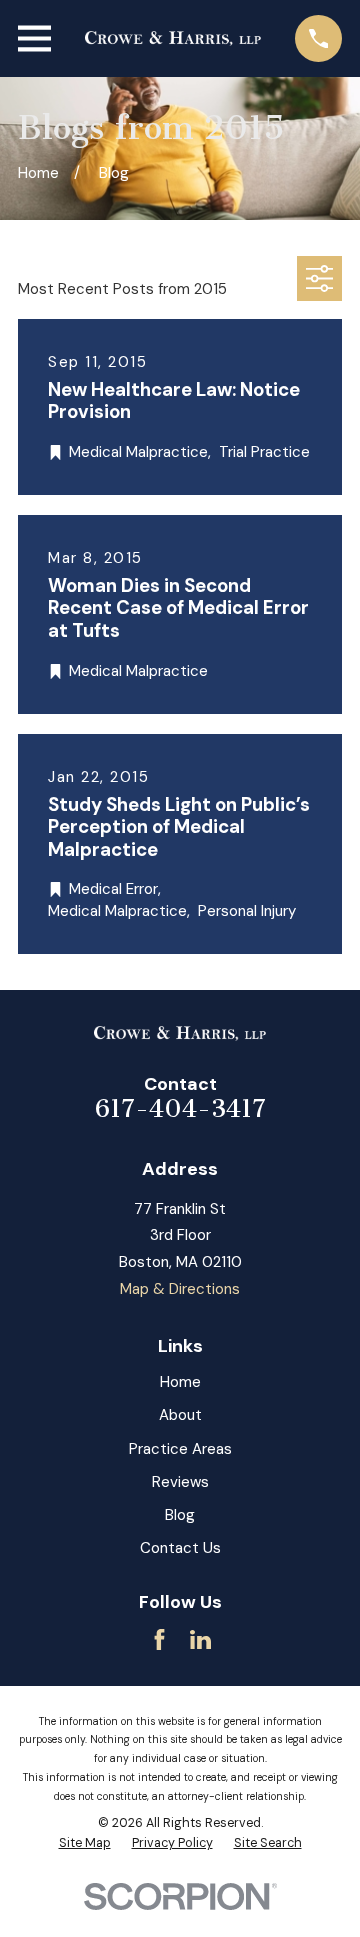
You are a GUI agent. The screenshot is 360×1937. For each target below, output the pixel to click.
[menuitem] (85, 1844)
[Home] (173, 38)
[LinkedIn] (200, 1639)
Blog (180, 1515)
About (180, 1415)
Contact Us (180, 1548)
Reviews (180, 1482)
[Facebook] (159, 1639)
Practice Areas (180, 1449)
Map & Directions (180, 1289)
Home (180, 1382)
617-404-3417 (180, 1109)
